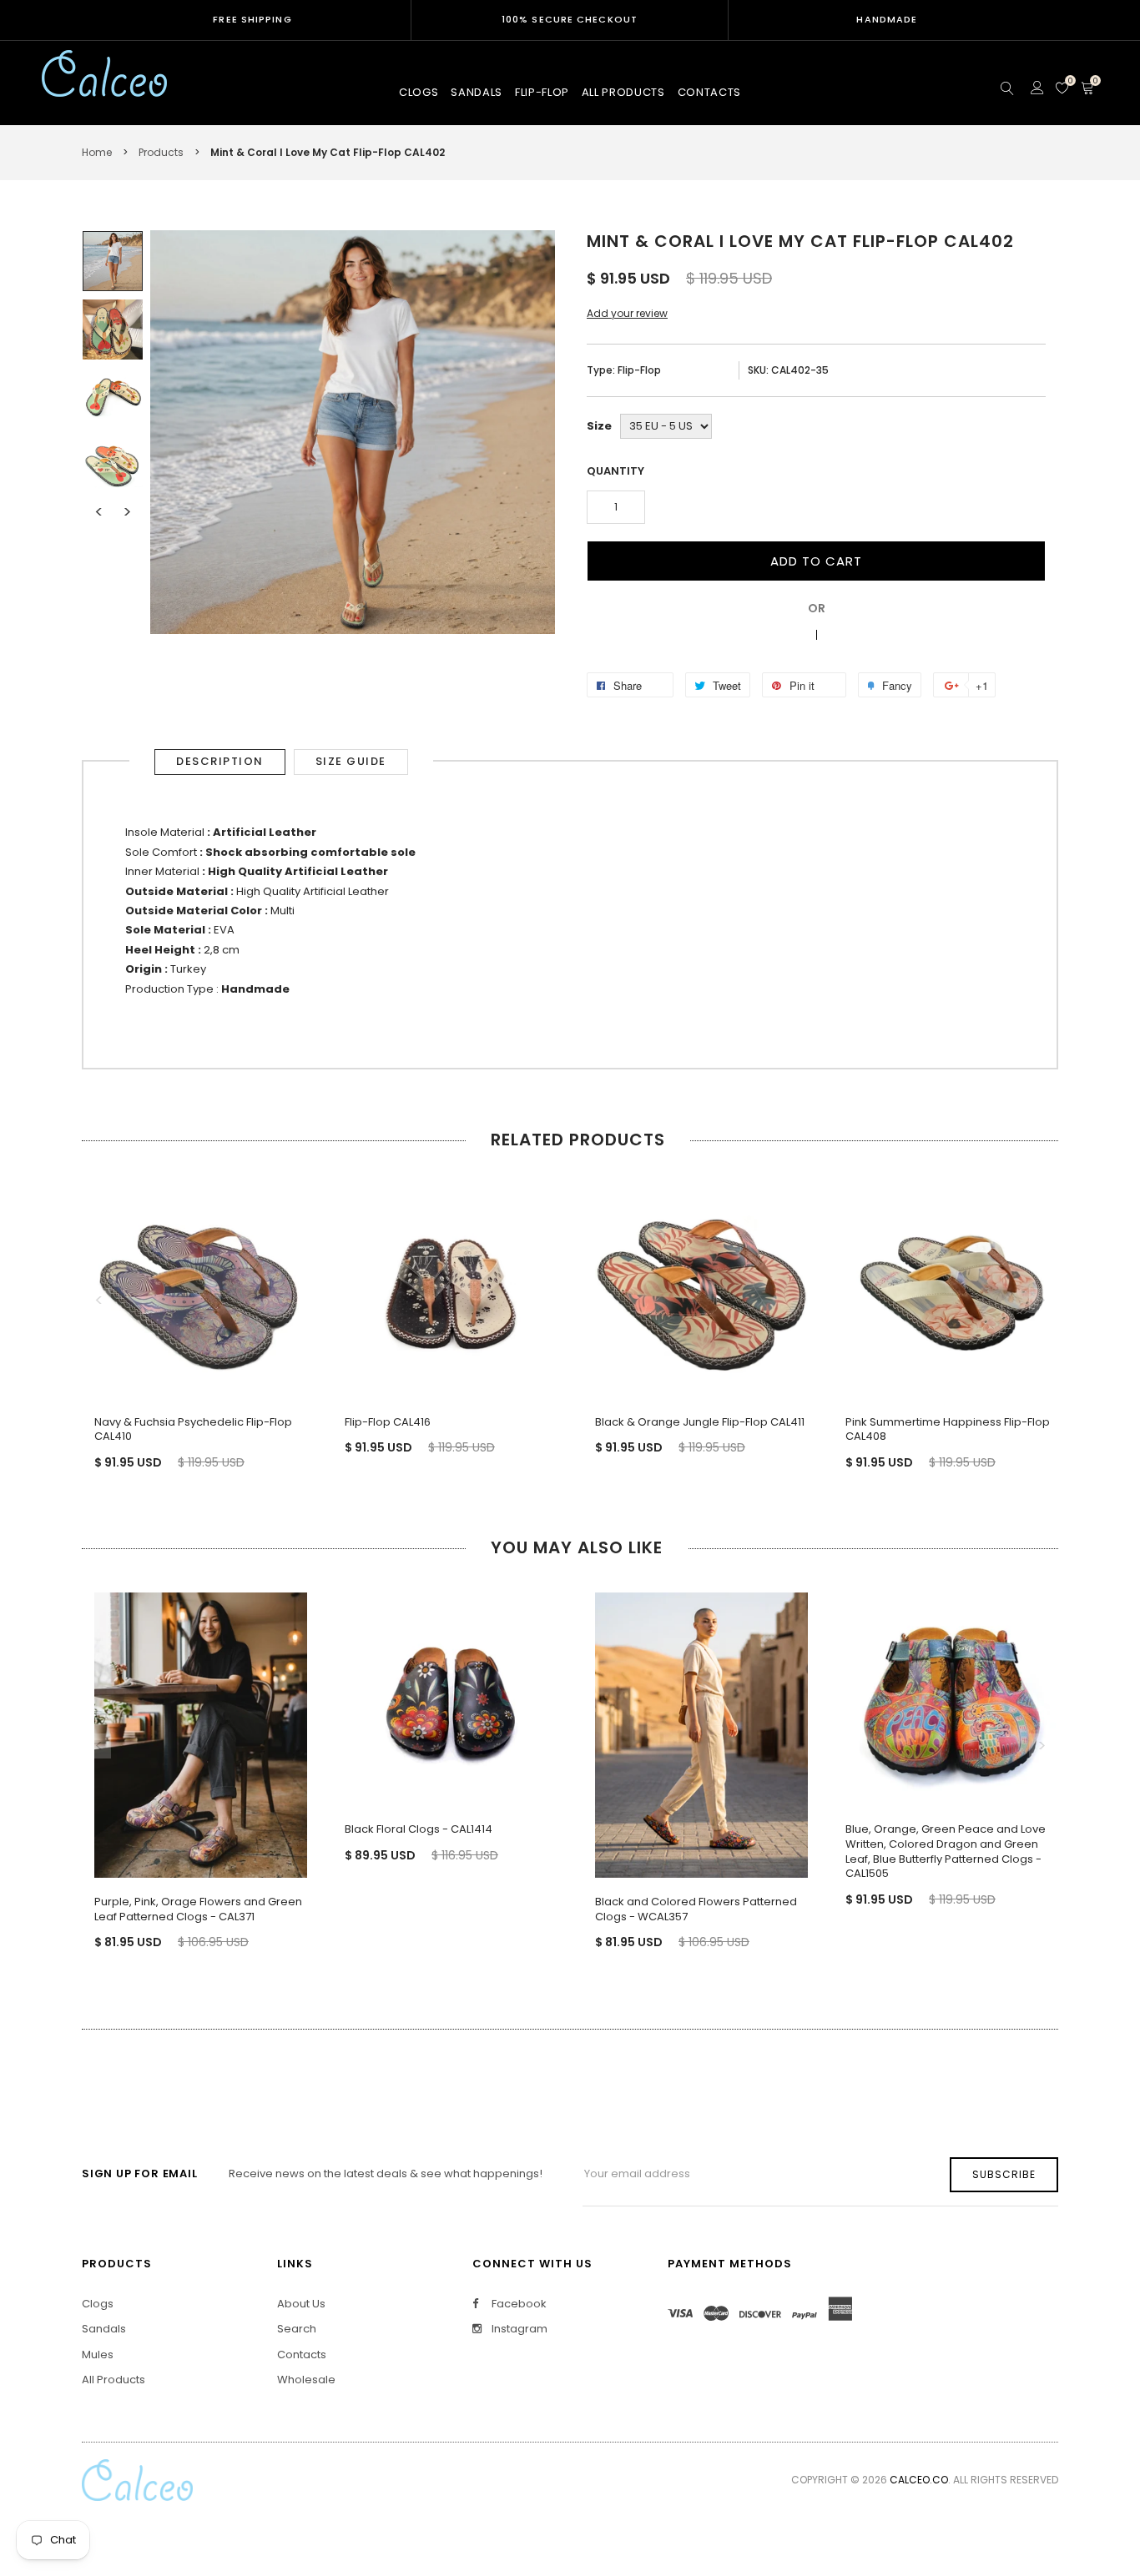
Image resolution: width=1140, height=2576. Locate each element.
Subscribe (1004, 2174)
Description (220, 761)
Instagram (518, 2329)
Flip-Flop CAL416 (388, 1422)
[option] (113, 261)
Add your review (627, 313)
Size (599, 426)
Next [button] (127, 512)
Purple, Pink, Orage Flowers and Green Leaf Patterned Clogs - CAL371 (198, 1909)
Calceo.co (919, 2480)
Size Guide (351, 761)
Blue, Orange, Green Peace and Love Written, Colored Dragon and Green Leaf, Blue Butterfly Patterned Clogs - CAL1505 (946, 1851)
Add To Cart (816, 561)
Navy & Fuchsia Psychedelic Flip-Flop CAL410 (193, 1429)
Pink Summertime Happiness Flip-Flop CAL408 (948, 1429)
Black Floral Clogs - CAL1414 (419, 1829)
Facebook (518, 2304)
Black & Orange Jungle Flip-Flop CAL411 (700, 1422)
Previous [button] (98, 512)
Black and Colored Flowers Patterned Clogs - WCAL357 (696, 1909)
